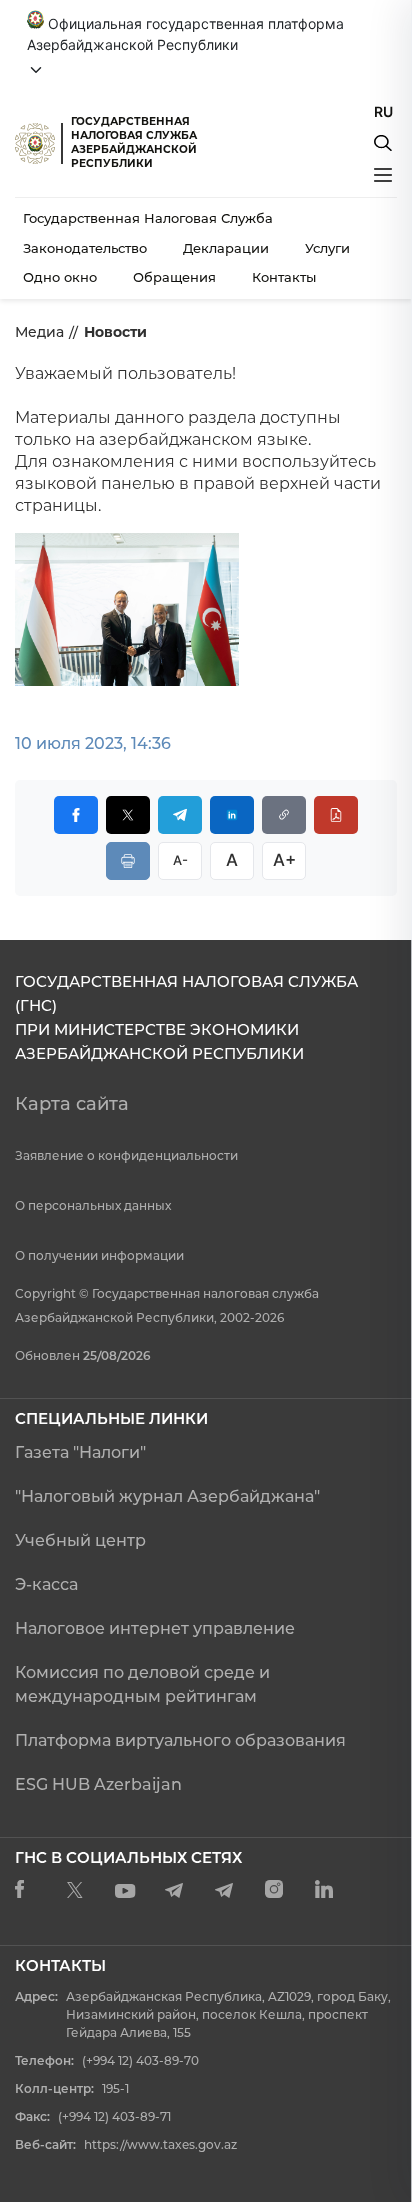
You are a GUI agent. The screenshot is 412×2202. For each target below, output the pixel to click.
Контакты (284, 277)
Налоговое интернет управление (155, 1628)
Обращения (174, 277)
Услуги (327, 248)
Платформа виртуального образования (180, 1740)
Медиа (39, 332)
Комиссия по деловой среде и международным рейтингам (142, 1684)
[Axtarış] (383, 143)
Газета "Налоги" (80, 1452)
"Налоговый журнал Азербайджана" (167, 1496)
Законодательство (85, 248)
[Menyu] (383, 175)
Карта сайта (72, 1104)
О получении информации (99, 1255)
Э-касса (46, 1584)
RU (383, 111)
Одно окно (60, 277)
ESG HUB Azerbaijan (98, 1784)
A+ (284, 860)
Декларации (226, 248)
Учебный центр (80, 1540)
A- (180, 860)
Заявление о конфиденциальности (126, 1155)
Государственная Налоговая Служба (148, 218)
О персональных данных (93, 1205)
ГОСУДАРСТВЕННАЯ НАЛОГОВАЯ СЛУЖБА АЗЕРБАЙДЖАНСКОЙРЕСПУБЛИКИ (134, 143)
